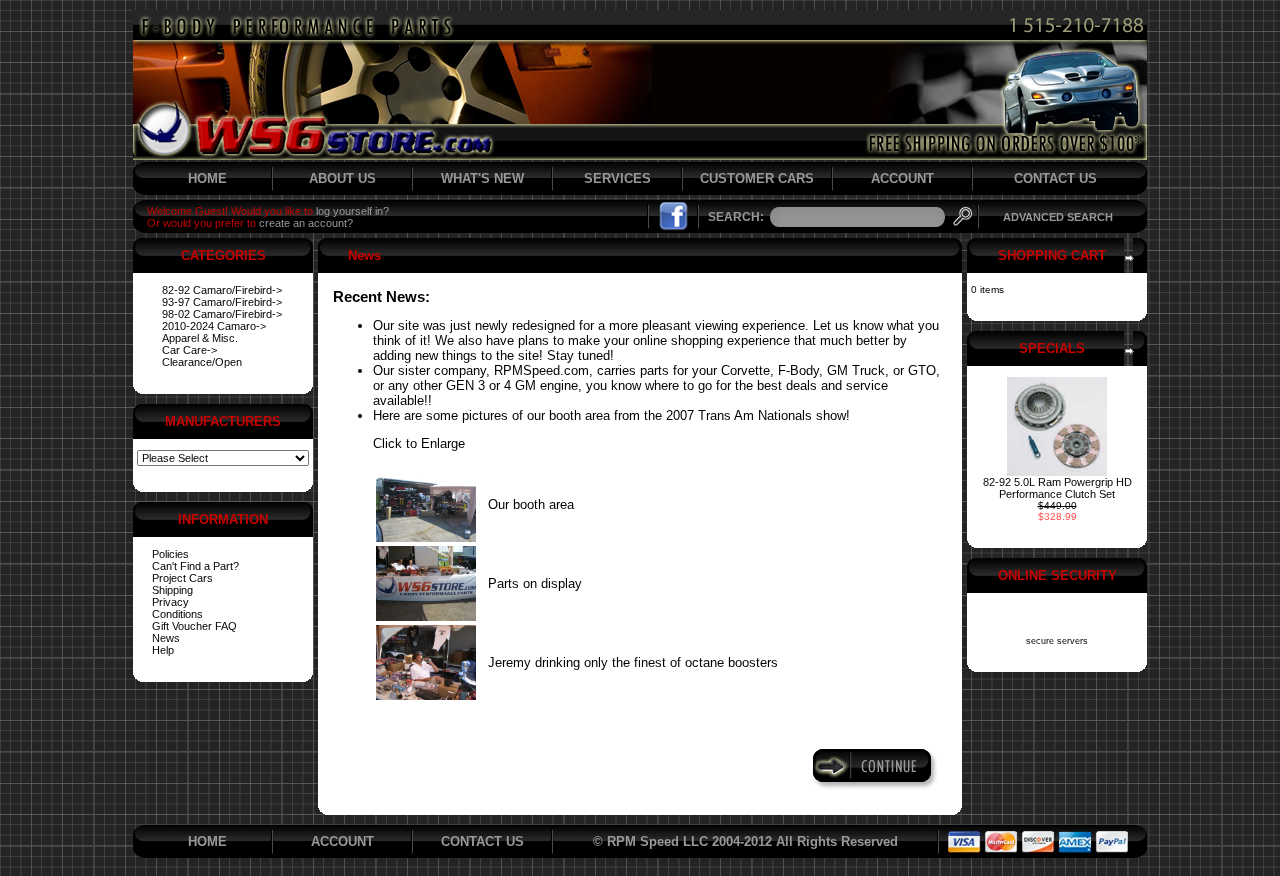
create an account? (306, 223)
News (166, 638)
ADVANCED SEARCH (1058, 217)
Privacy (170, 602)
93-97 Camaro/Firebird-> (222, 302)
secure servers (1057, 641)
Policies (170, 554)
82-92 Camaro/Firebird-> (222, 290)
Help (163, 650)
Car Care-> (189, 350)
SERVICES (617, 178)
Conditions (177, 614)
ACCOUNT (902, 178)
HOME (207, 178)
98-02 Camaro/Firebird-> (222, 314)
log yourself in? (352, 211)
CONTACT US (1055, 178)
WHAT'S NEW (482, 178)
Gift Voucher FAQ (194, 626)
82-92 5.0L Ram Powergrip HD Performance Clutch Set (1057, 488)
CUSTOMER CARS (757, 178)
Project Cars (182, 578)
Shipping (172, 590)
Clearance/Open (202, 362)
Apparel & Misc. (200, 338)
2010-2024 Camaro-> (214, 326)
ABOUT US (342, 178)
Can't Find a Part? (195, 566)
